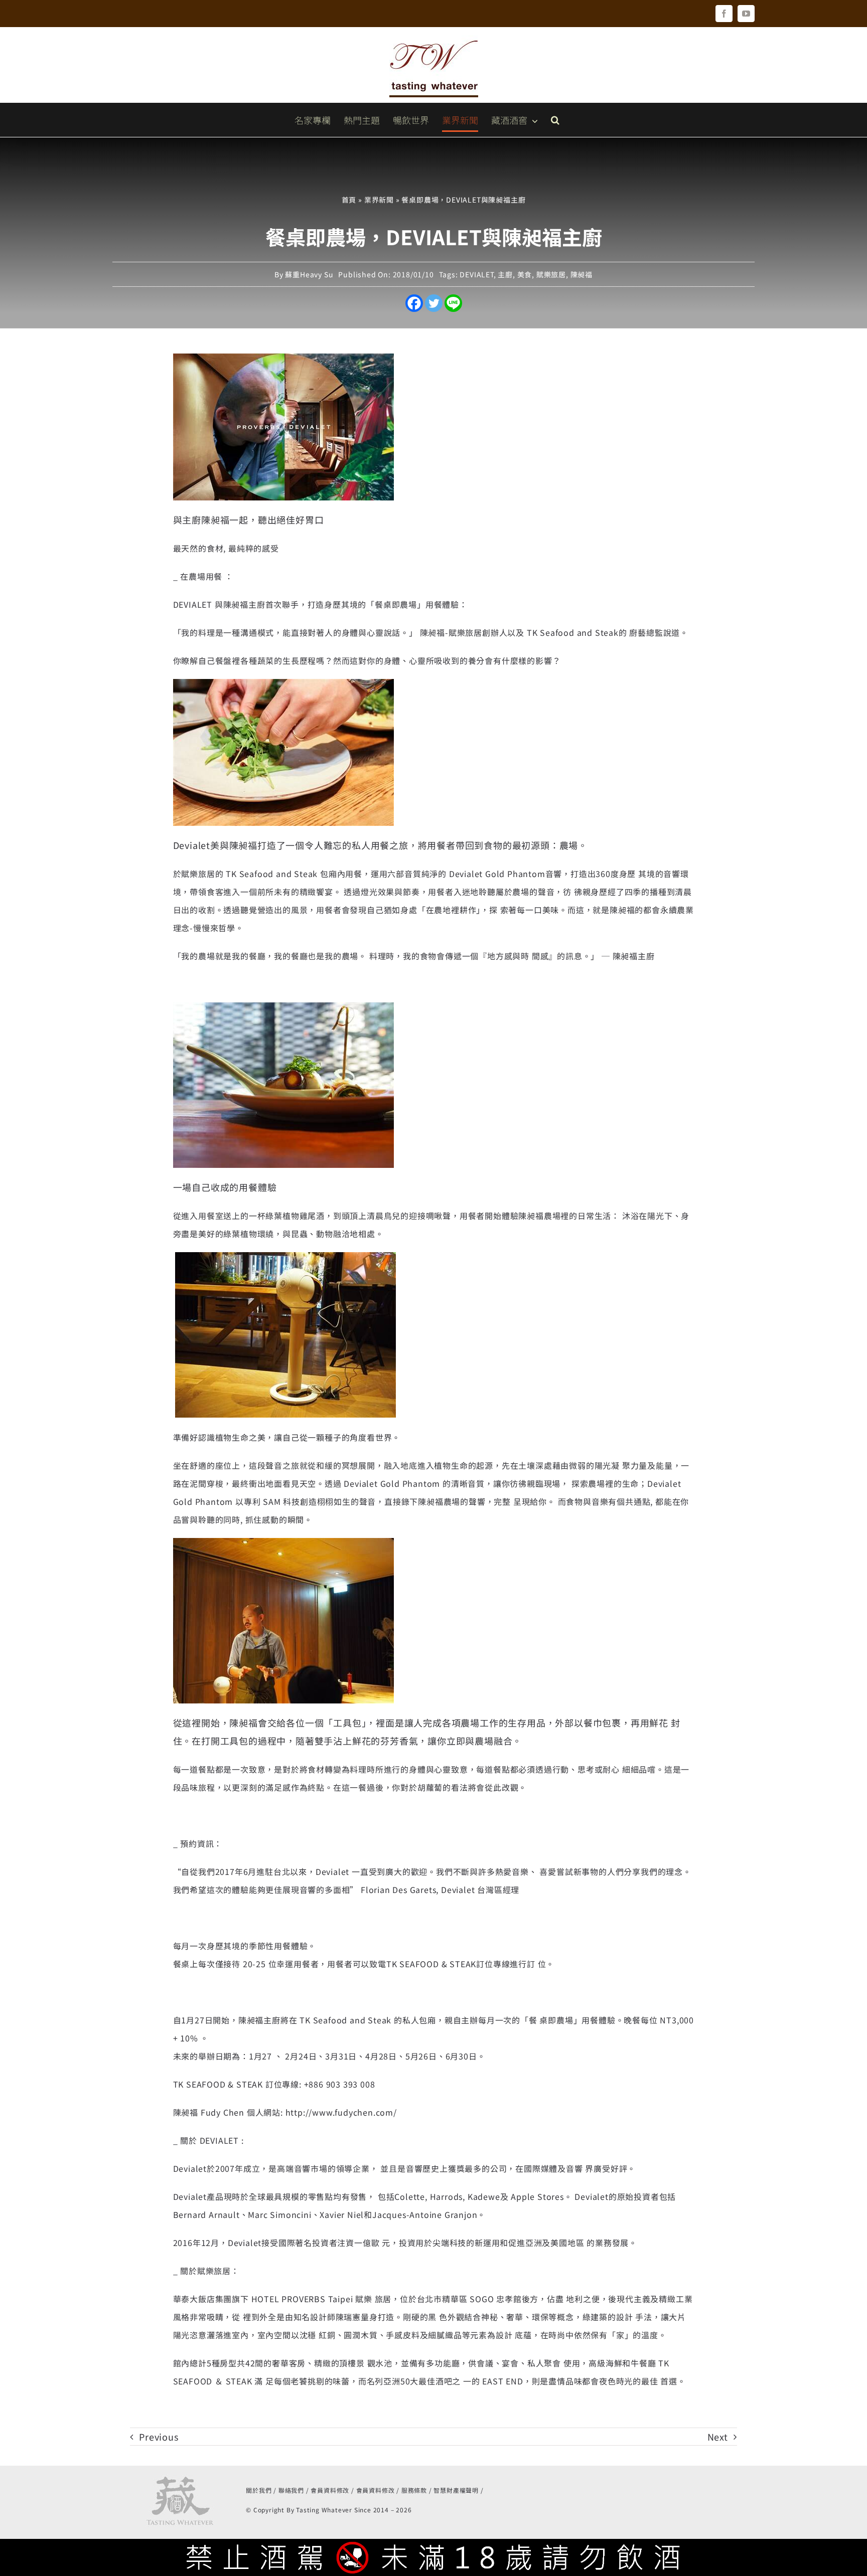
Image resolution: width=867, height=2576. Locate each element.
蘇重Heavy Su (309, 274)
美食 (525, 274)
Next (718, 2437)
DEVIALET (476, 274)
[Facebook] (414, 303)
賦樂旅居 (551, 274)
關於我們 (259, 2490)
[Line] (453, 303)
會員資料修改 (330, 2490)
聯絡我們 (291, 2490)
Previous (159, 2437)
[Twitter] (434, 303)
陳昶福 (582, 274)
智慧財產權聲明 (456, 2490)
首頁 (349, 200)
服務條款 (414, 2490)
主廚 (505, 274)
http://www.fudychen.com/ (341, 2112)
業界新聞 (379, 200)
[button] (555, 120)
